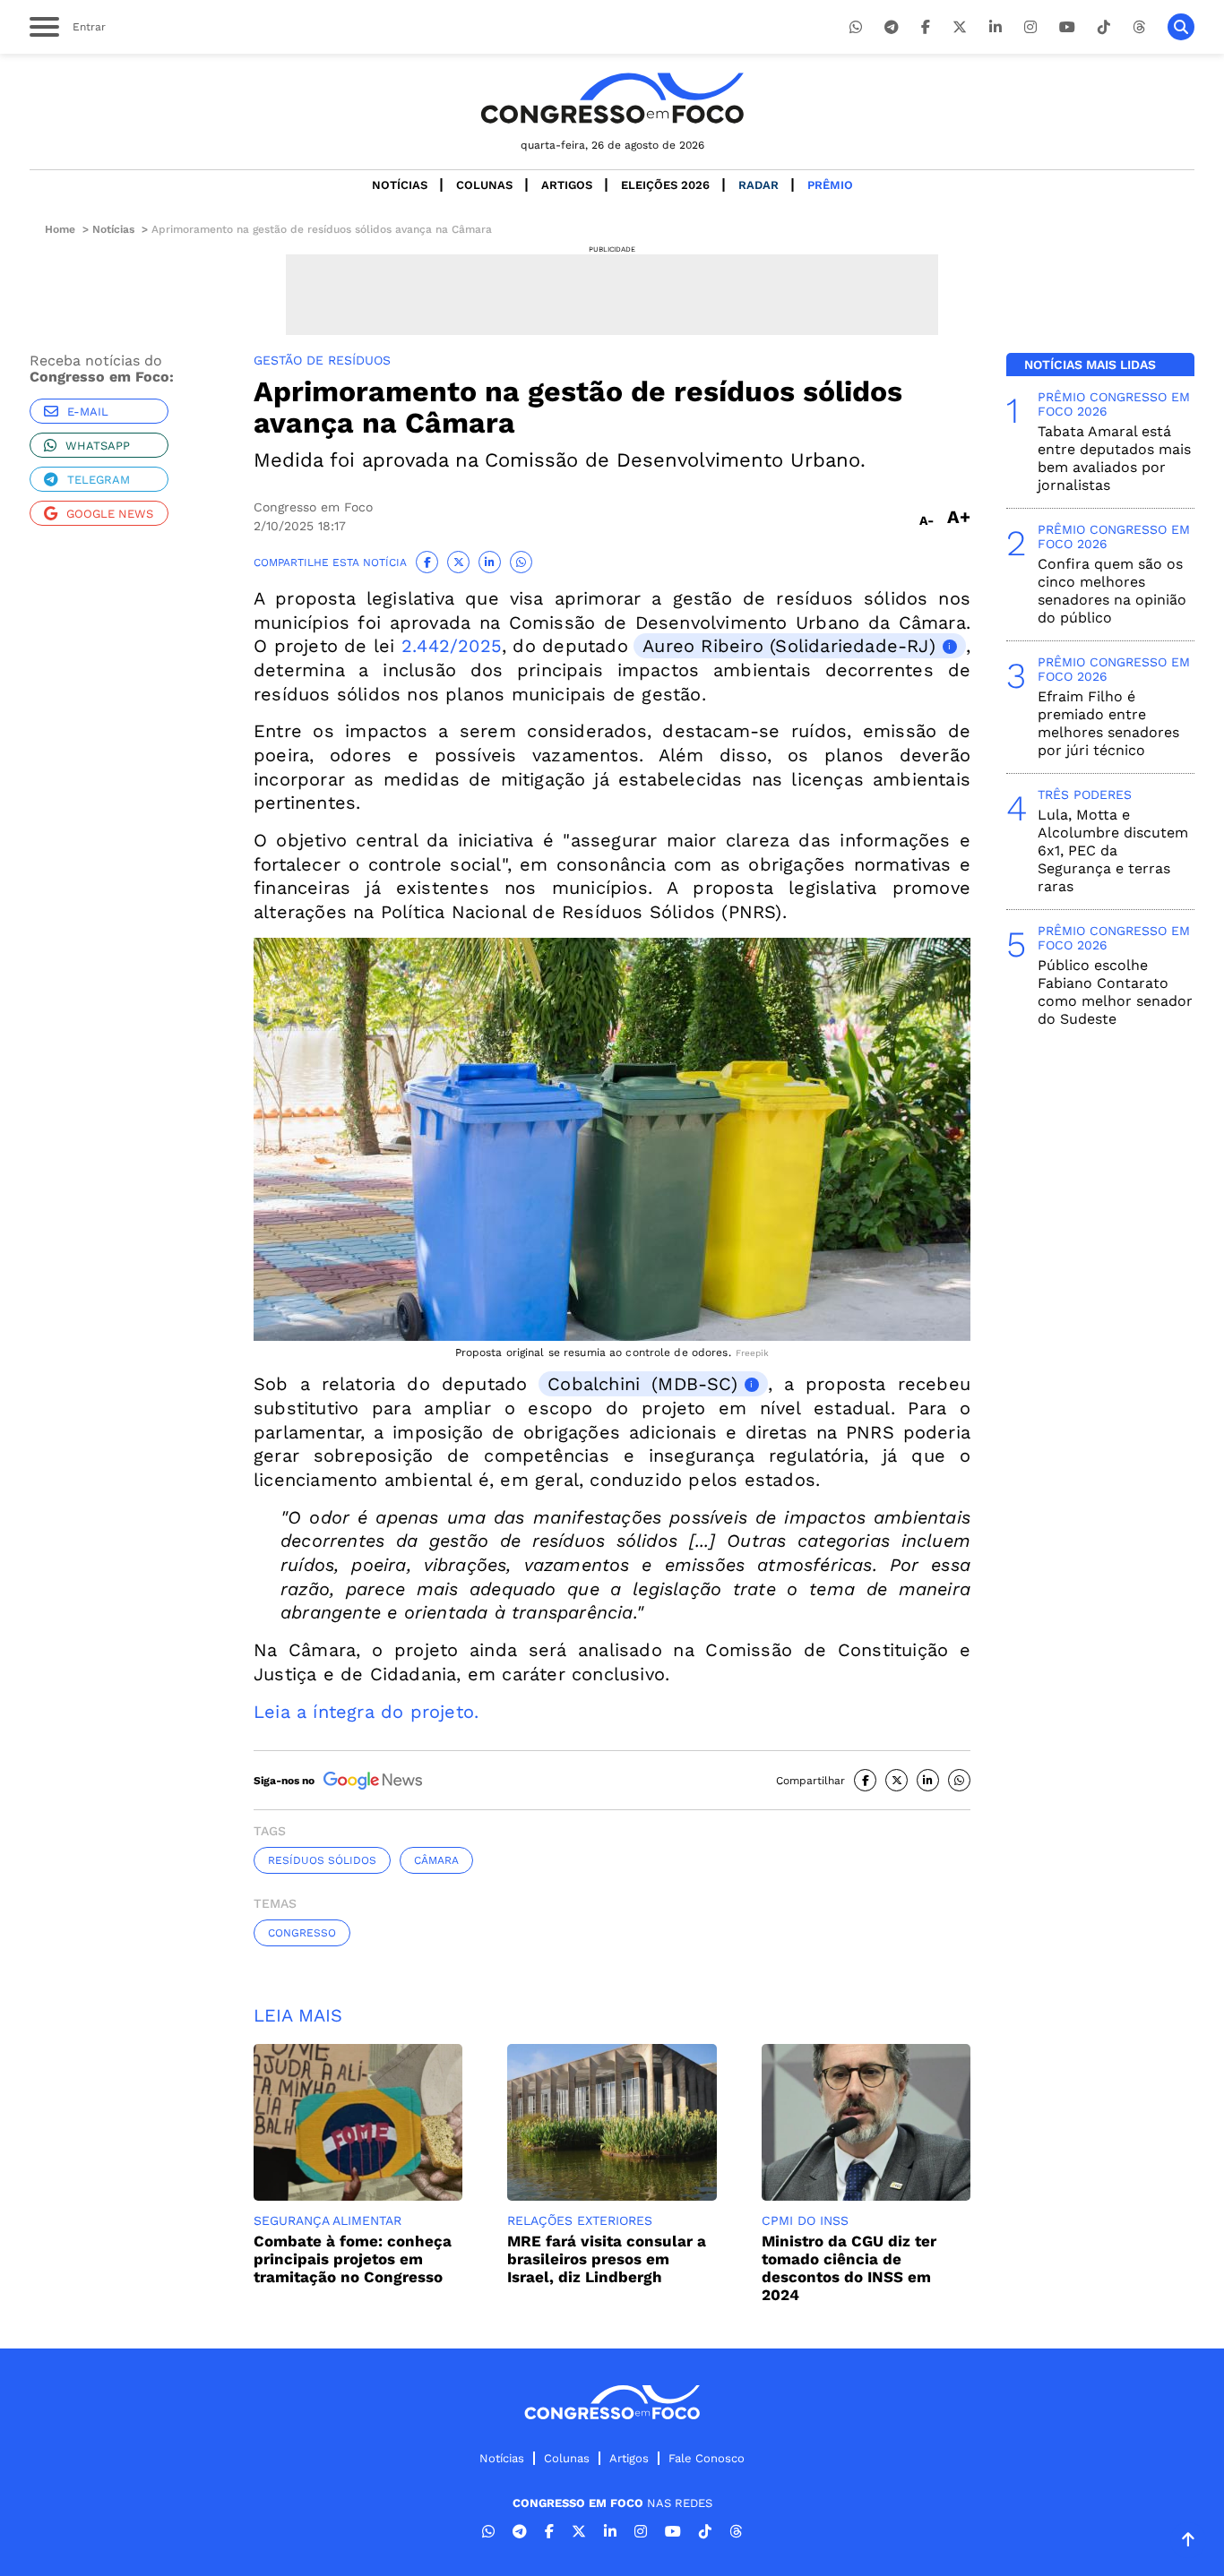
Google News (110, 514)
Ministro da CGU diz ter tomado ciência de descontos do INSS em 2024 (849, 2268)
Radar (759, 185)
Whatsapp (98, 446)
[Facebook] (926, 27)
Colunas (484, 185)
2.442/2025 (452, 646)
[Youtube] (1067, 27)
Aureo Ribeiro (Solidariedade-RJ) (789, 646)
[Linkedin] (996, 27)
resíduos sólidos (322, 1860)
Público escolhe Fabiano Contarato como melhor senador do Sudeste (1115, 992)
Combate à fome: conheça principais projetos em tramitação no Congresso (353, 2259)
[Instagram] (1030, 27)
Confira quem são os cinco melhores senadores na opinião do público (1112, 591)
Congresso (302, 1933)
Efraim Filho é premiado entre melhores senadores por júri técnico (1108, 723)
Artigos (567, 185)
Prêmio (830, 185)
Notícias (400, 185)
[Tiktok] (1104, 27)
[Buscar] (1181, 27)
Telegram (99, 480)
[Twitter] (960, 27)
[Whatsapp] (856, 27)
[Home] (612, 98)
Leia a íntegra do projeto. (366, 1712)
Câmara (436, 1860)
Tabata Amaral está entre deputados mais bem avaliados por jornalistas (1114, 458)
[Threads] (1139, 27)
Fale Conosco (707, 2458)
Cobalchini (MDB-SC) (642, 1384)
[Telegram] (892, 27)
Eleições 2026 (665, 185)
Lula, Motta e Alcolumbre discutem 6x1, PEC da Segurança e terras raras (1113, 850)
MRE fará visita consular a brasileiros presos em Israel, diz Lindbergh (607, 2259)
